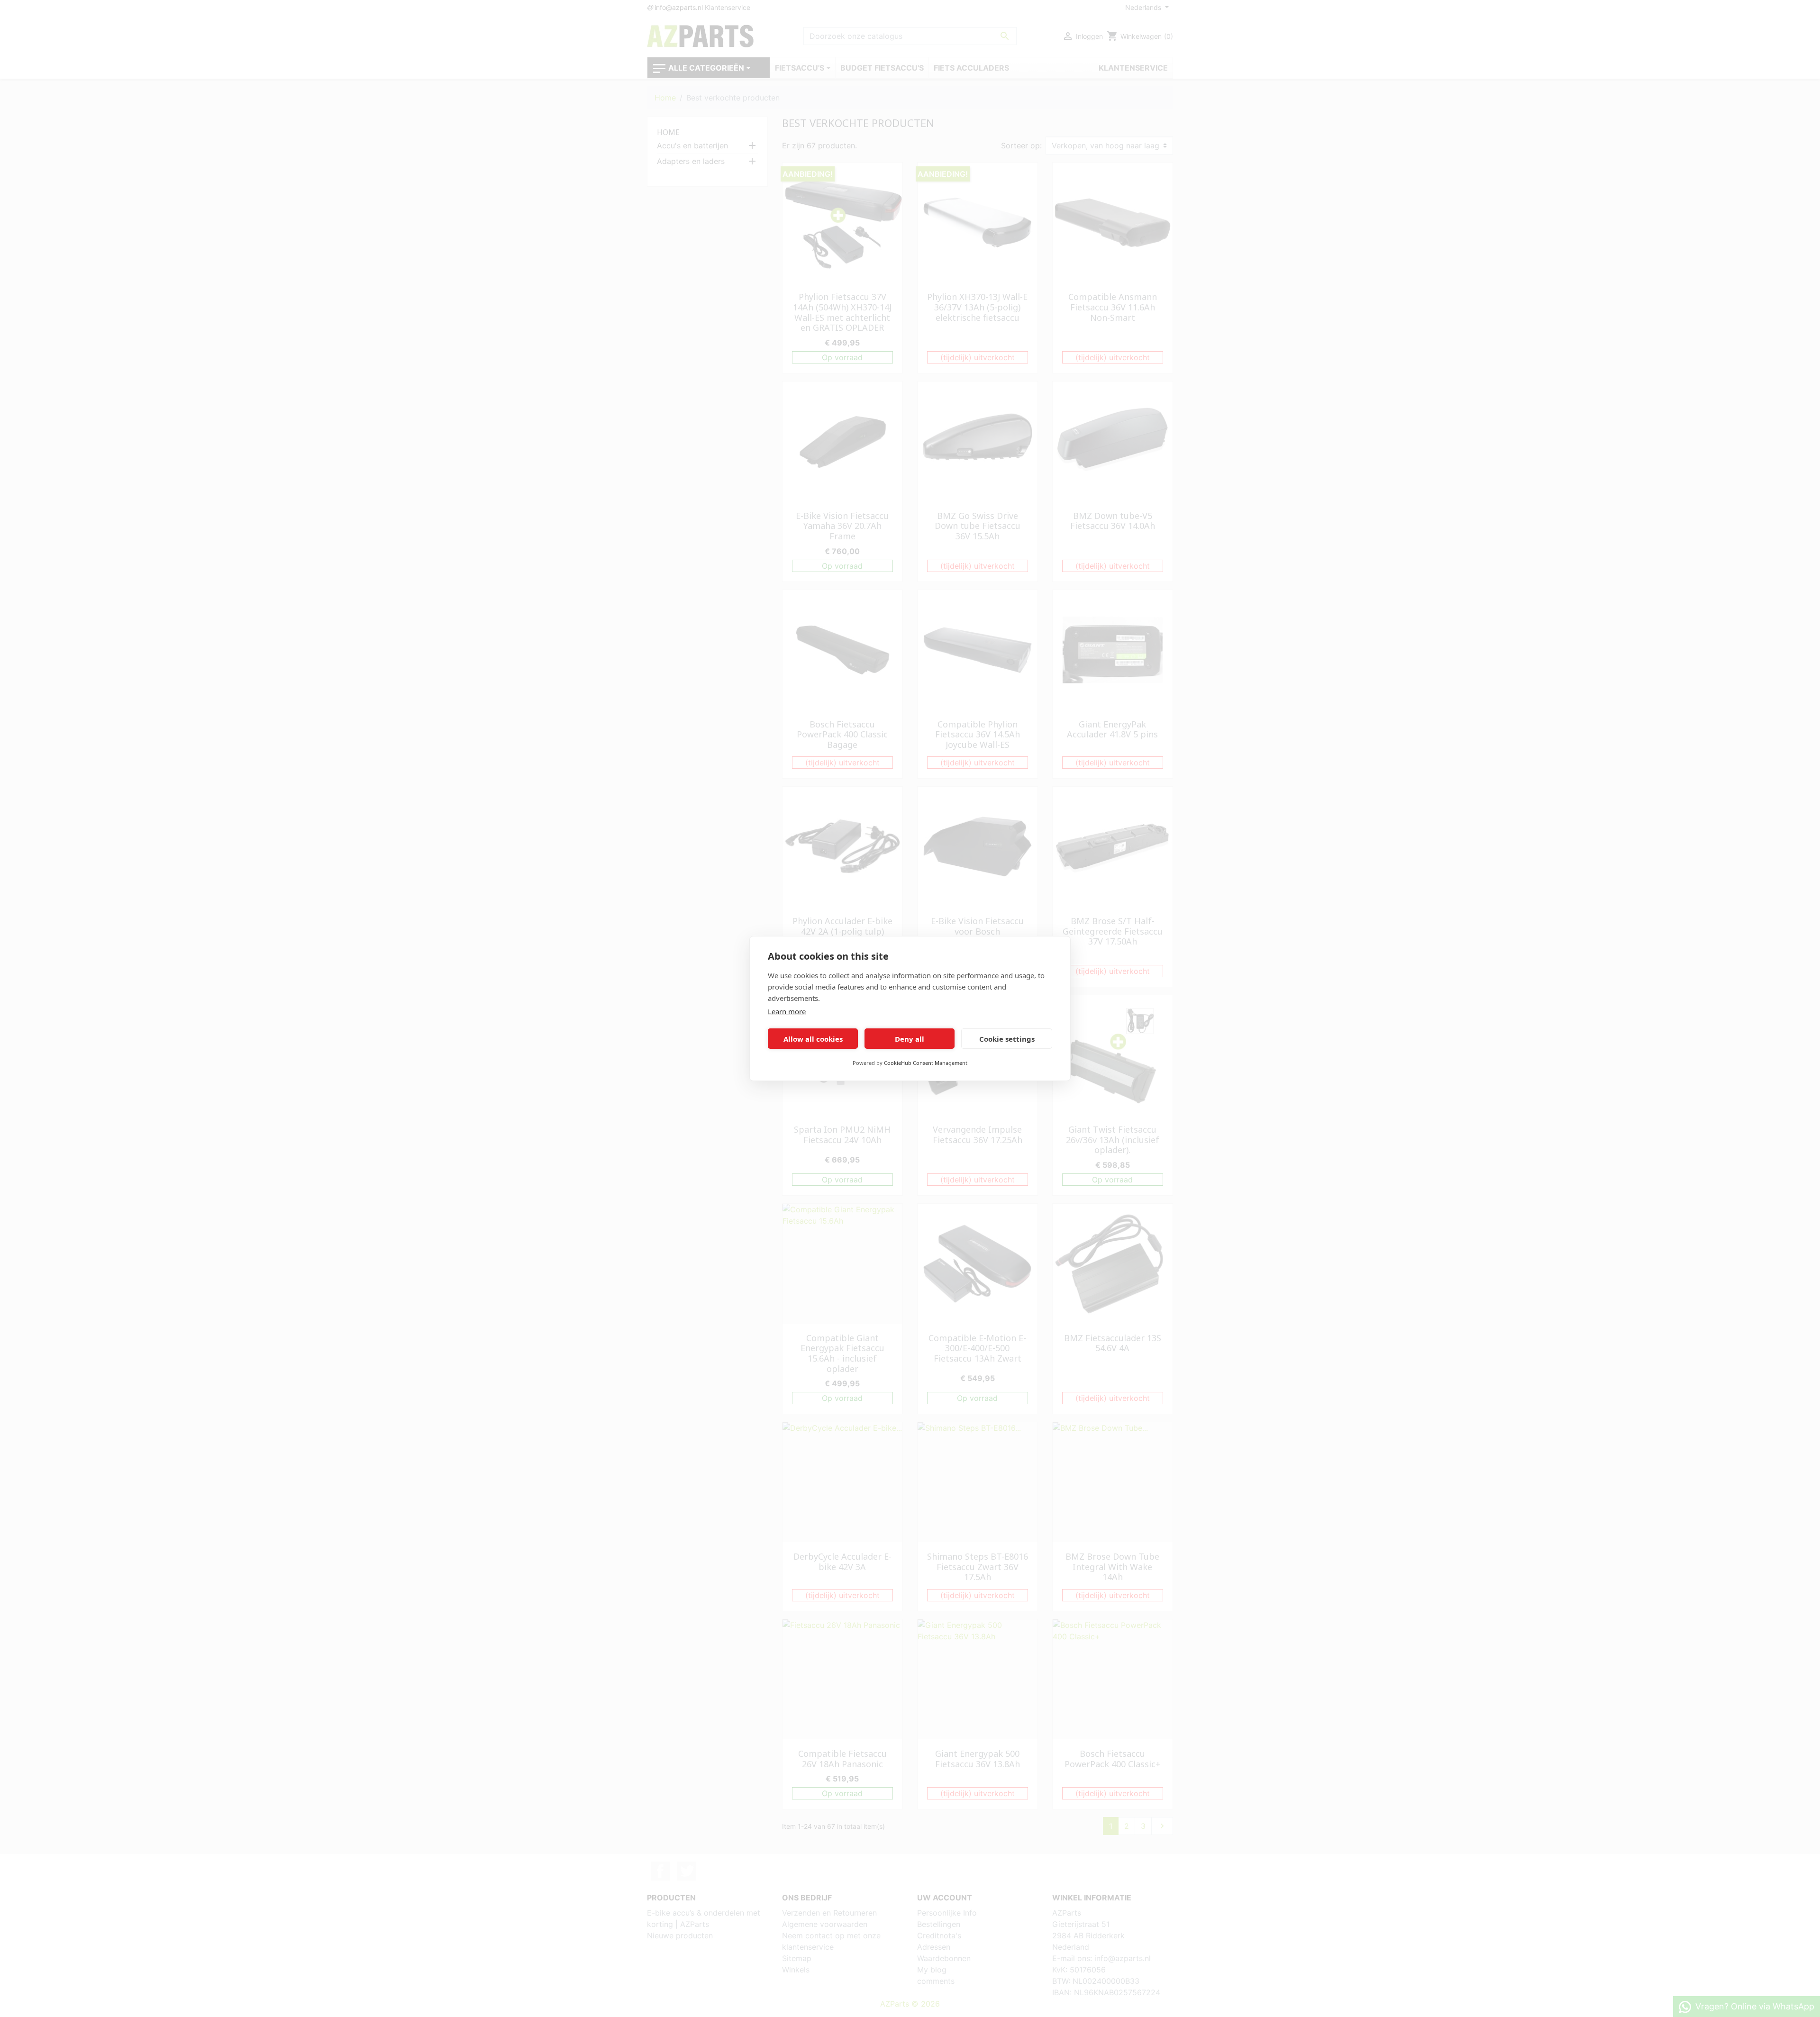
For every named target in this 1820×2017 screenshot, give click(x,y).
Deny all (910, 1039)
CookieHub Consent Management (926, 1063)
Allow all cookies (813, 1039)
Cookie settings (1007, 1039)
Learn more (787, 1011)
